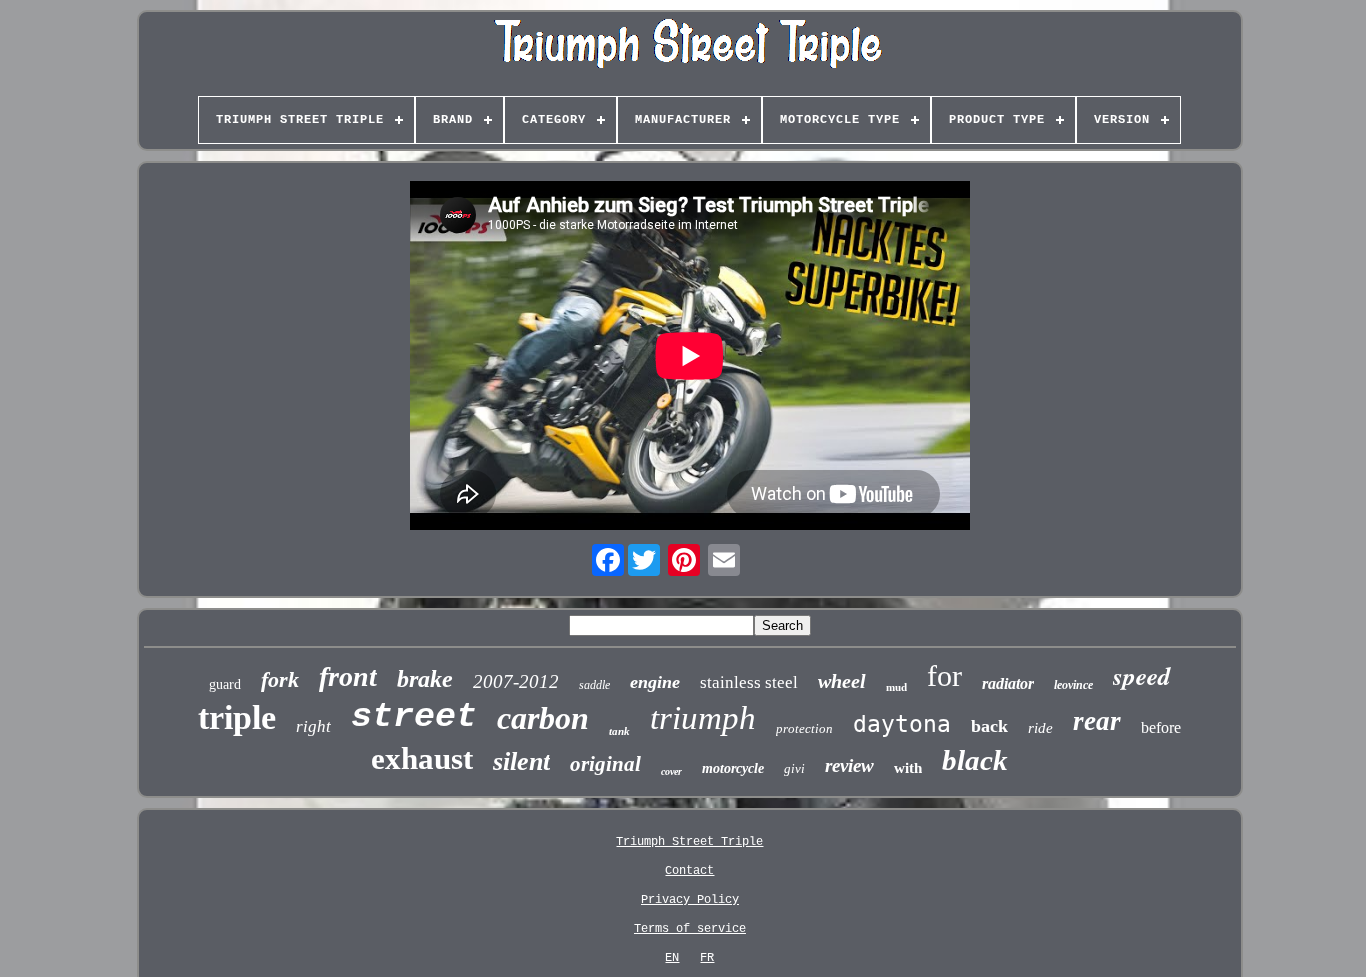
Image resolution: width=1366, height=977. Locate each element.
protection (804, 728)
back (989, 726)
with (908, 768)
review (849, 765)
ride (1040, 728)
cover (671, 771)
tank (619, 731)
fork (280, 679)
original (605, 764)
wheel (842, 681)
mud (896, 687)
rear (1097, 721)
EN (672, 958)
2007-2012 (516, 681)
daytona (902, 724)
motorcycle (733, 768)
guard (225, 684)
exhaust (422, 758)
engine (655, 682)
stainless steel (749, 682)
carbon (543, 718)
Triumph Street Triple (689, 842)
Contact (689, 871)
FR (707, 958)
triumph (703, 718)
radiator (1008, 683)
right (313, 726)
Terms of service (690, 929)
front (348, 676)
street (414, 717)
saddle (594, 685)
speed (1142, 675)
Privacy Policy (690, 900)
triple (237, 717)
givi (794, 768)
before (1161, 727)
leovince (1073, 685)
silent (521, 761)
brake (425, 679)
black (975, 760)
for (944, 675)
